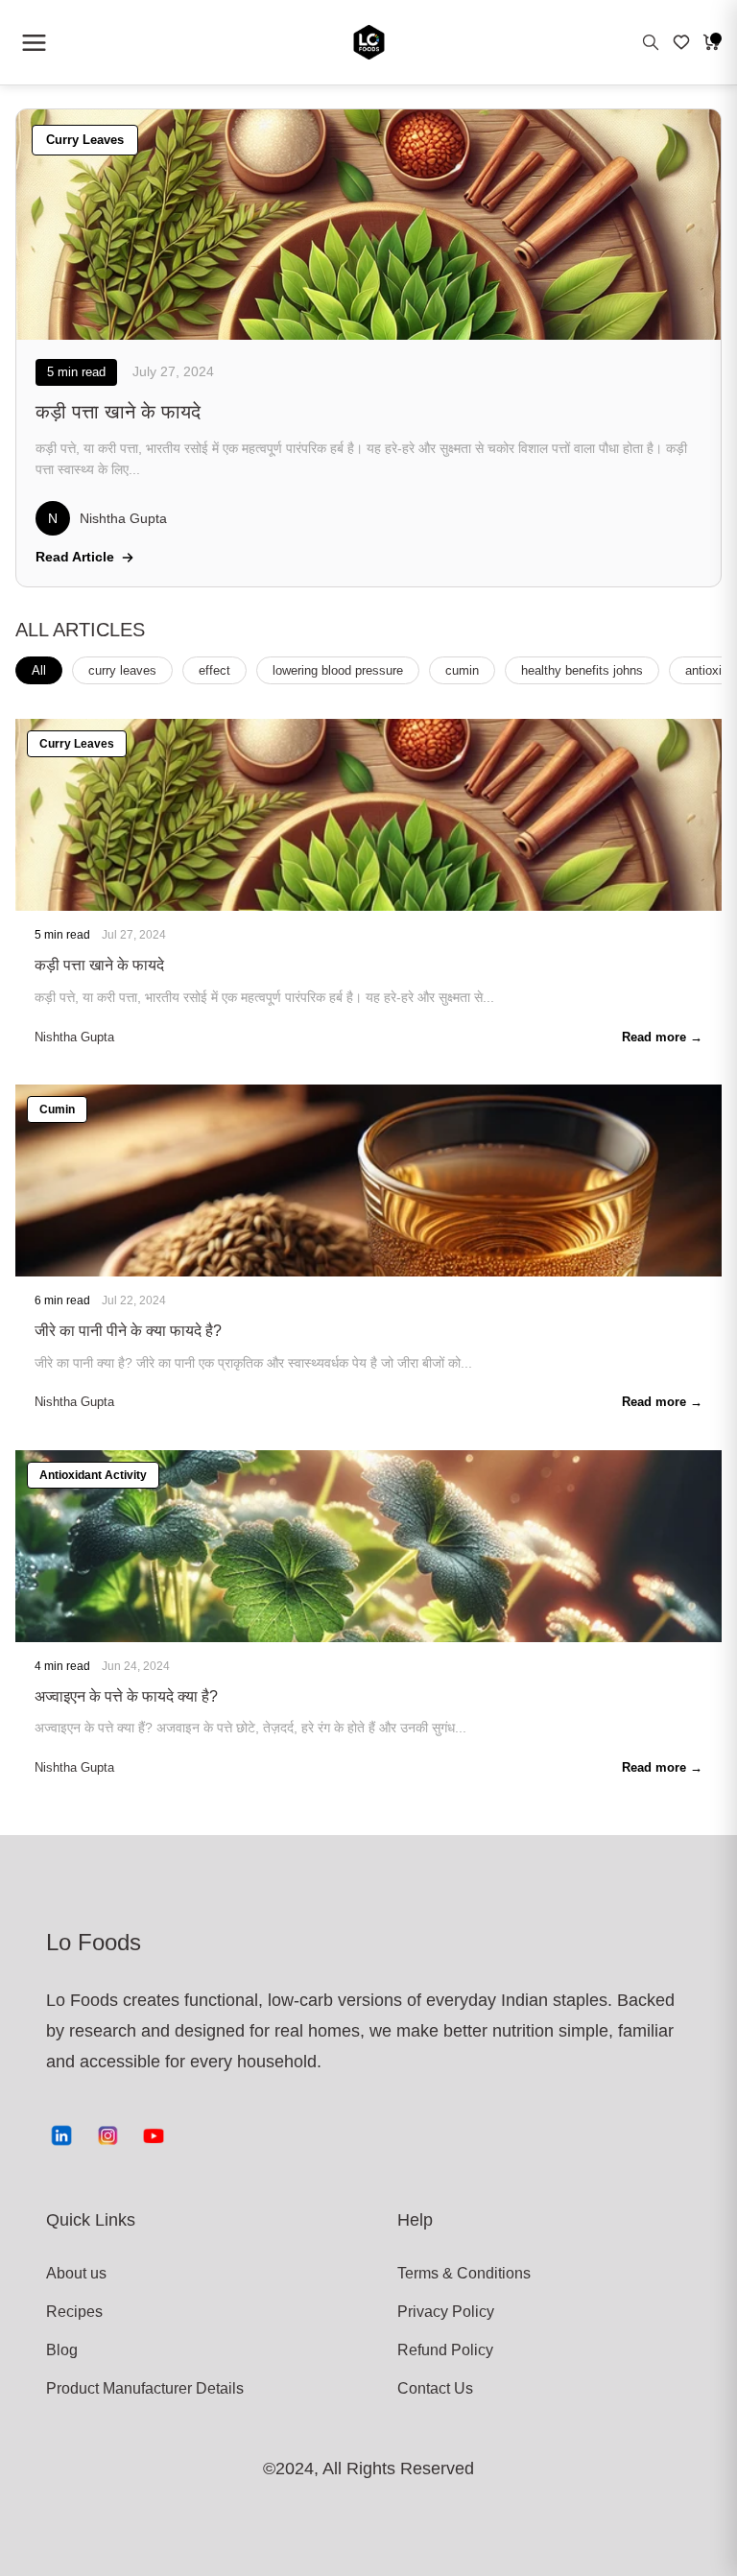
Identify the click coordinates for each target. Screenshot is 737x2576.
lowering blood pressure (338, 670)
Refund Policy (445, 2350)
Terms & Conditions (464, 2273)
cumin (462, 670)
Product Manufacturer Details (117, 2388)
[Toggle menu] (34, 42)
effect (214, 670)
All (39, 670)
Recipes (74, 2312)
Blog (62, 2350)
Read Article (75, 557)
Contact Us (435, 2388)
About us (76, 2273)
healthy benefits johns (582, 670)
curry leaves (122, 670)
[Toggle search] (651, 42)
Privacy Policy (446, 2312)
